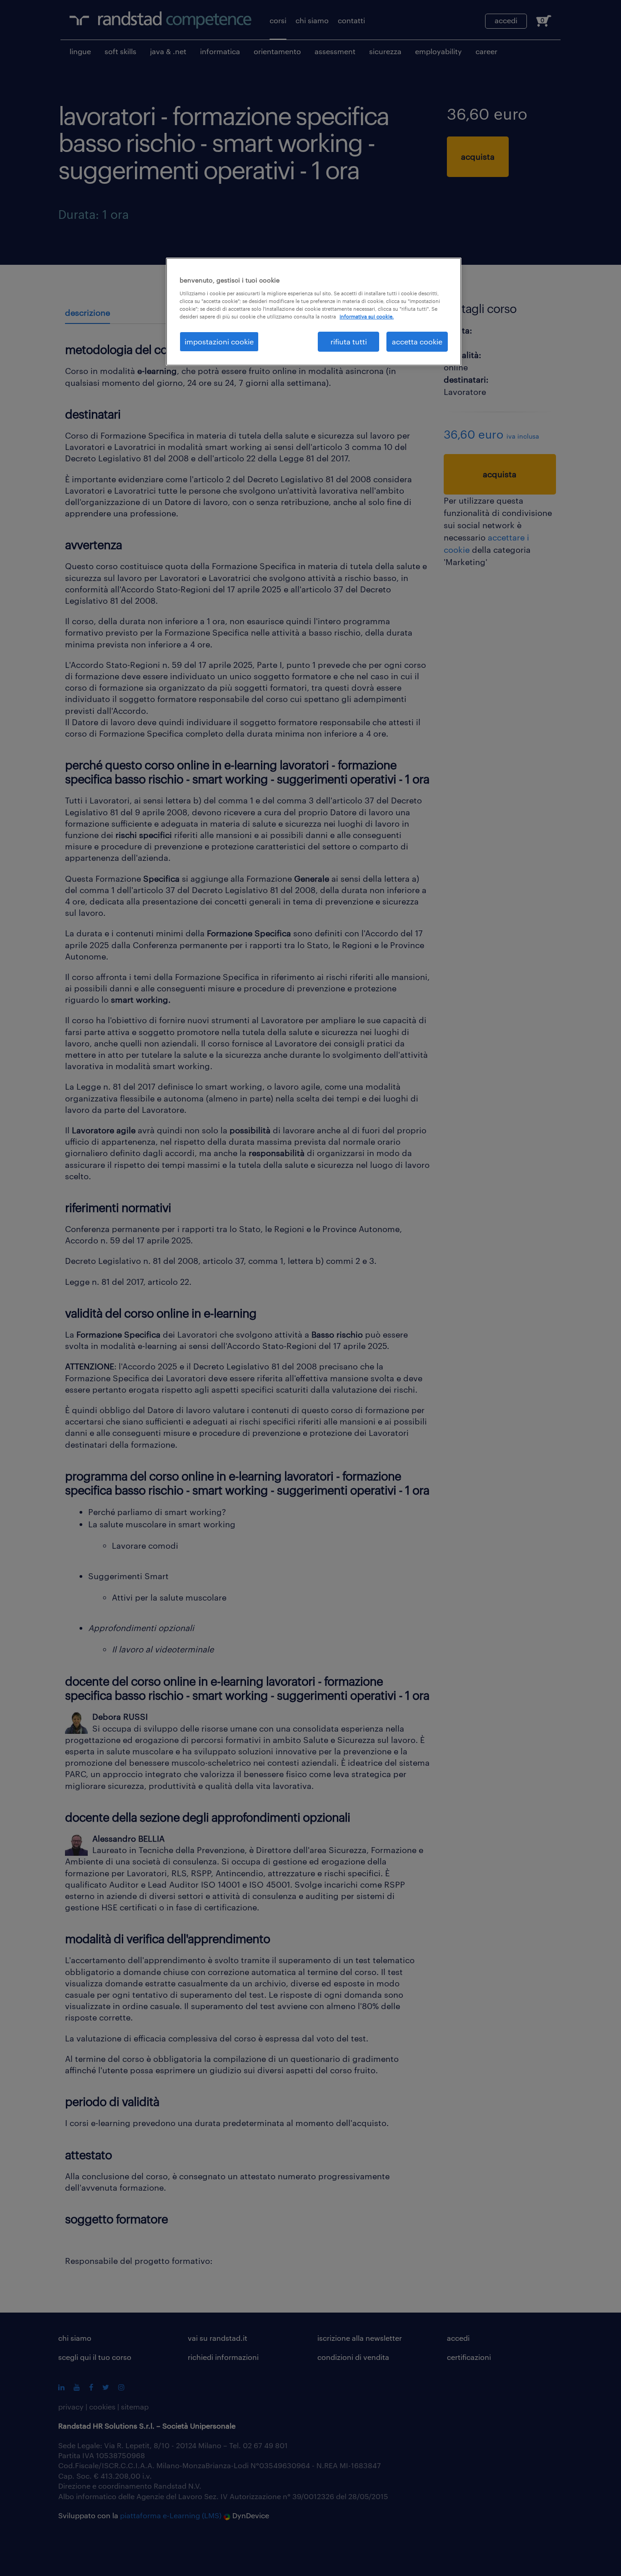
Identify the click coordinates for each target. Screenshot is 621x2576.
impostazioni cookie (219, 341)
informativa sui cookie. (367, 316)
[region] (314, 312)
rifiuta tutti (349, 341)
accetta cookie (417, 341)
